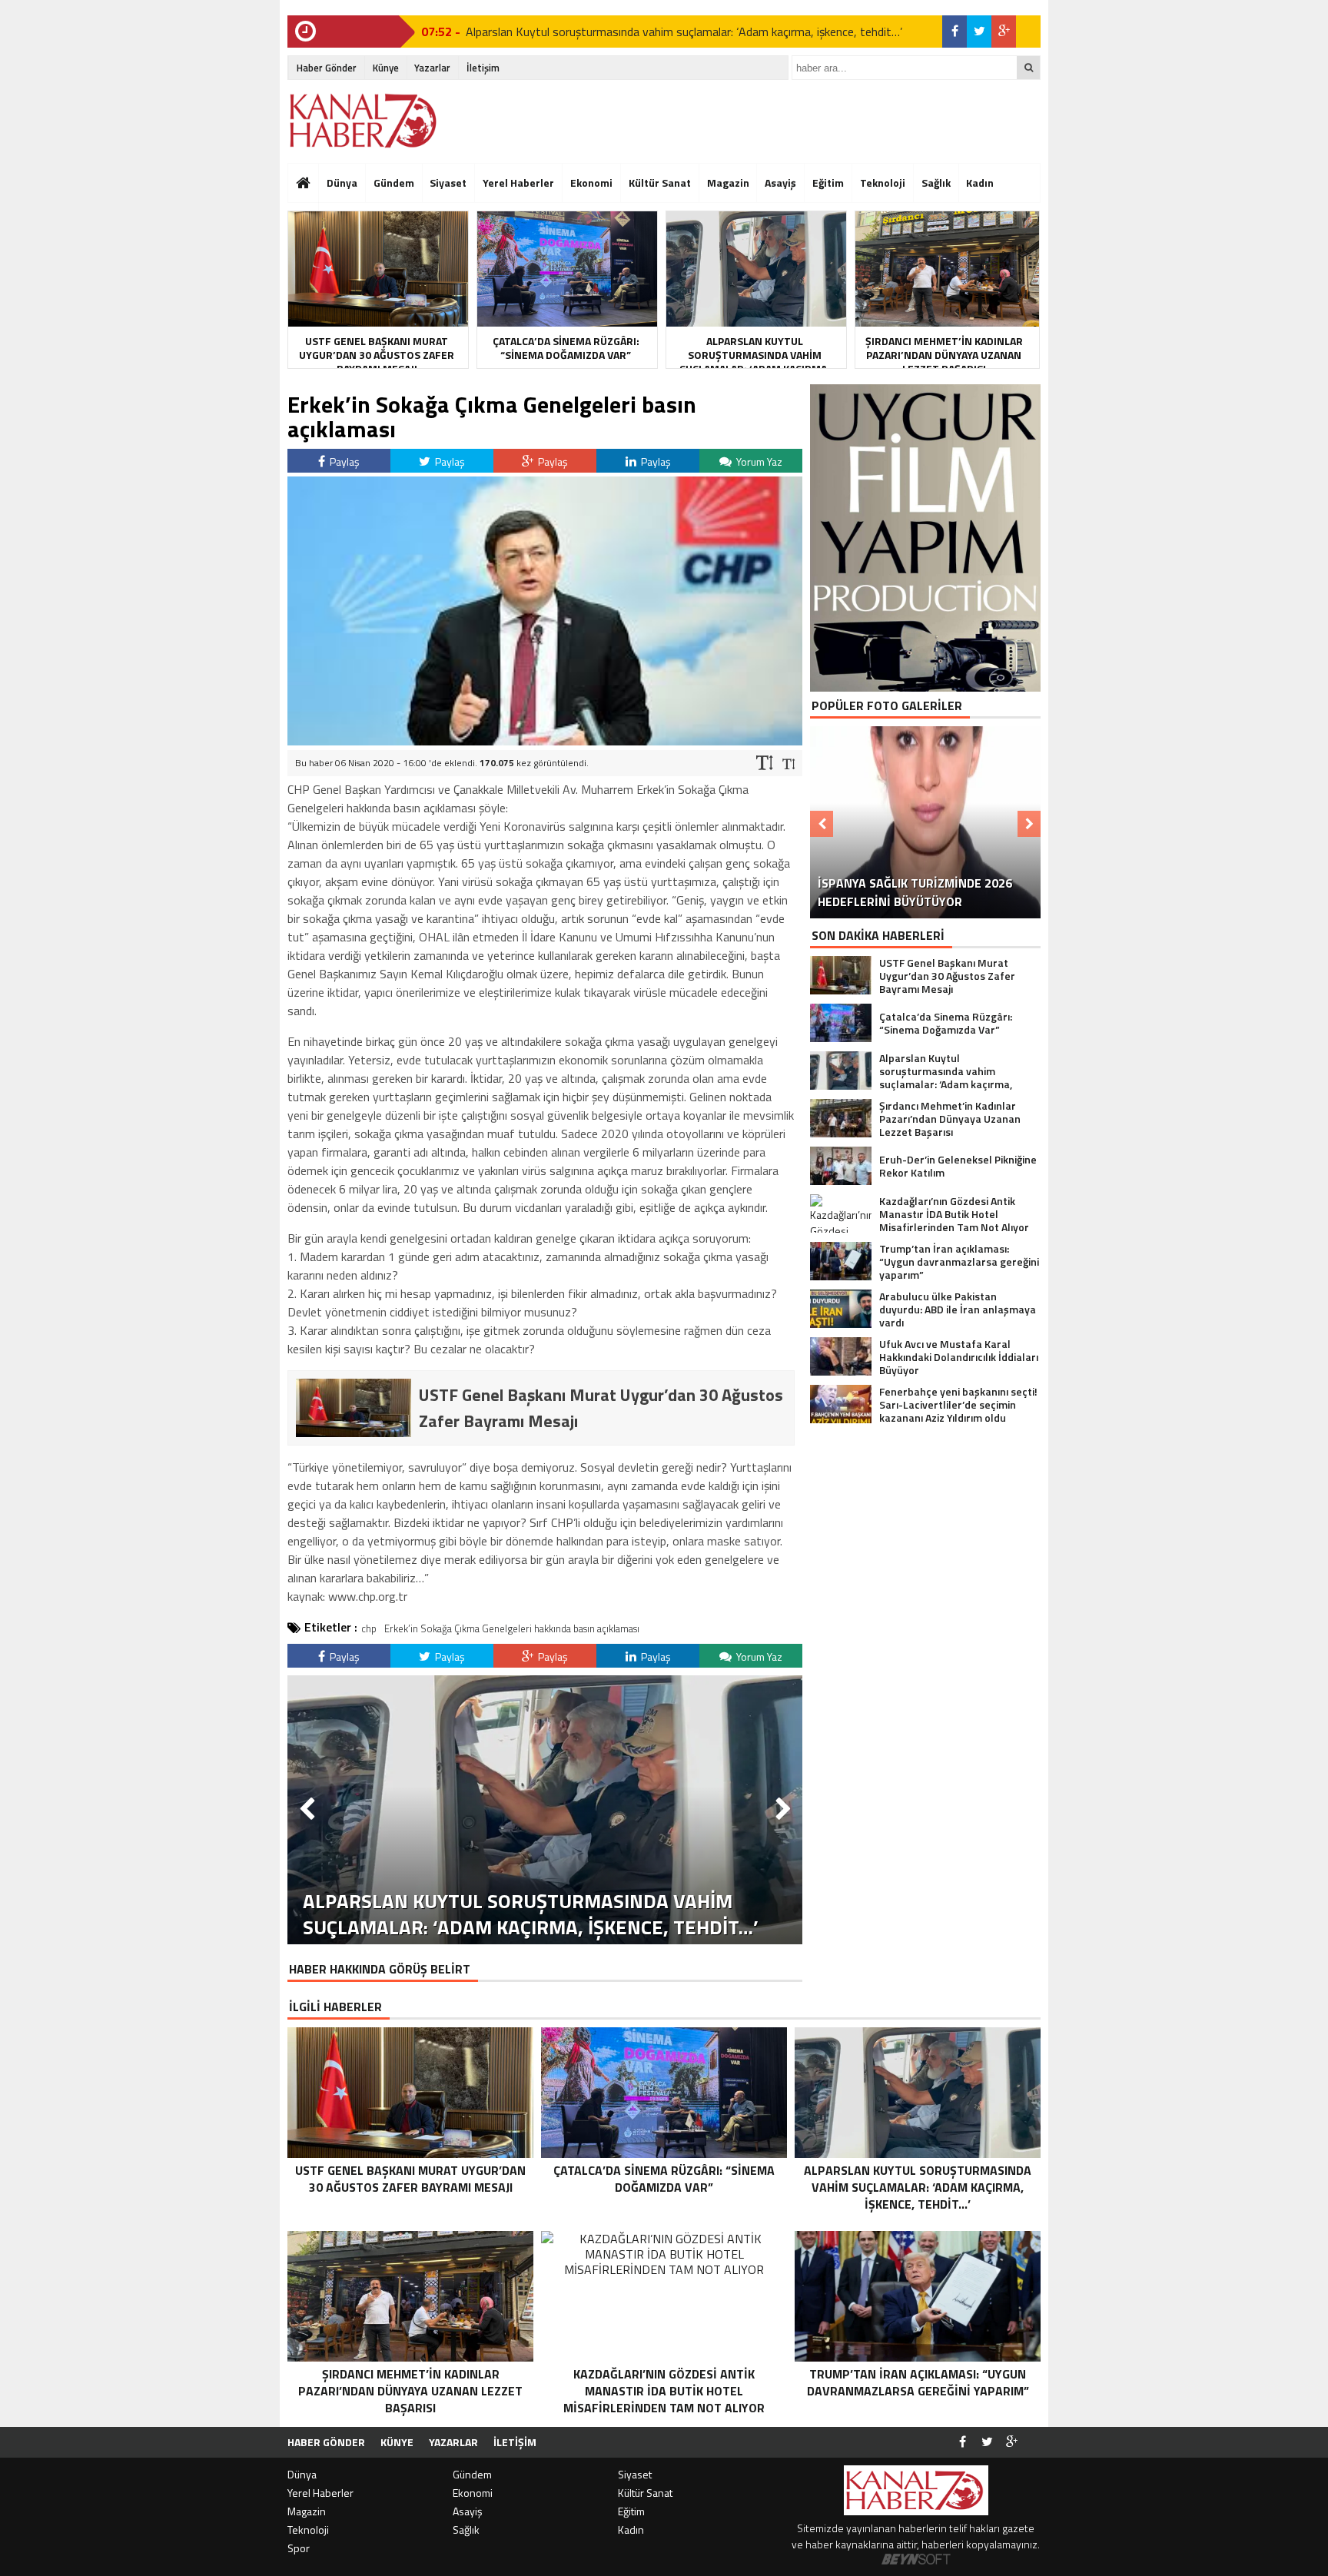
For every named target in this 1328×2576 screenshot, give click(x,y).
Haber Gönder (327, 68)
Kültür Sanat (660, 183)
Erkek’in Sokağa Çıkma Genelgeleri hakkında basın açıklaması (512, 1628)
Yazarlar (432, 68)
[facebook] (954, 32)
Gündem (394, 183)
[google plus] (1004, 32)
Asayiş (780, 183)
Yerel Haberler (518, 183)
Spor (299, 2548)
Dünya (342, 183)
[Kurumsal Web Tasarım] (916, 2560)
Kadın (980, 183)
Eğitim (828, 183)
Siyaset (448, 183)
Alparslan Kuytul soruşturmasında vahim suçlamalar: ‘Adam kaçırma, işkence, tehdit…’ (684, 32)
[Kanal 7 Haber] (365, 121)
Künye (386, 68)
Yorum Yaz (758, 461)
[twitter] (979, 32)
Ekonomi (591, 183)
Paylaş (344, 461)
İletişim (483, 68)
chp (369, 1628)
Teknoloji (883, 183)
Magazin (728, 183)
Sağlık (936, 183)
